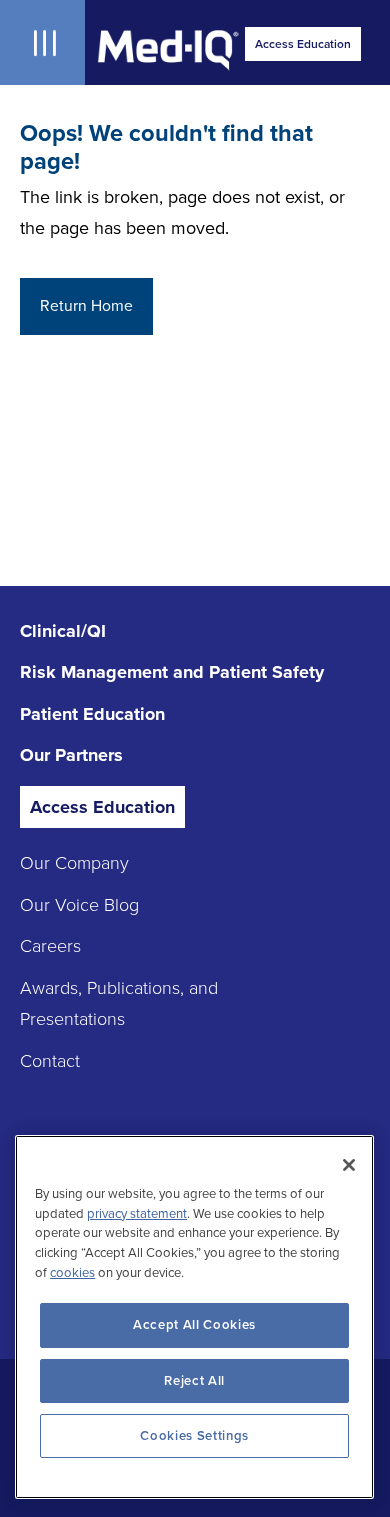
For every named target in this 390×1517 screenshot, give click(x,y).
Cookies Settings (194, 1436)
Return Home (86, 306)
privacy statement (137, 1214)
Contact (50, 1061)
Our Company (74, 863)
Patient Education (92, 714)
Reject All (194, 1381)
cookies (72, 1273)
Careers (50, 946)
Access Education (303, 44)
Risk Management (172, 672)
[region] (194, 1317)
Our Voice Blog (79, 905)
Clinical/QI (63, 631)
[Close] (349, 1165)
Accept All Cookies (194, 1325)
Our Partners (71, 755)
